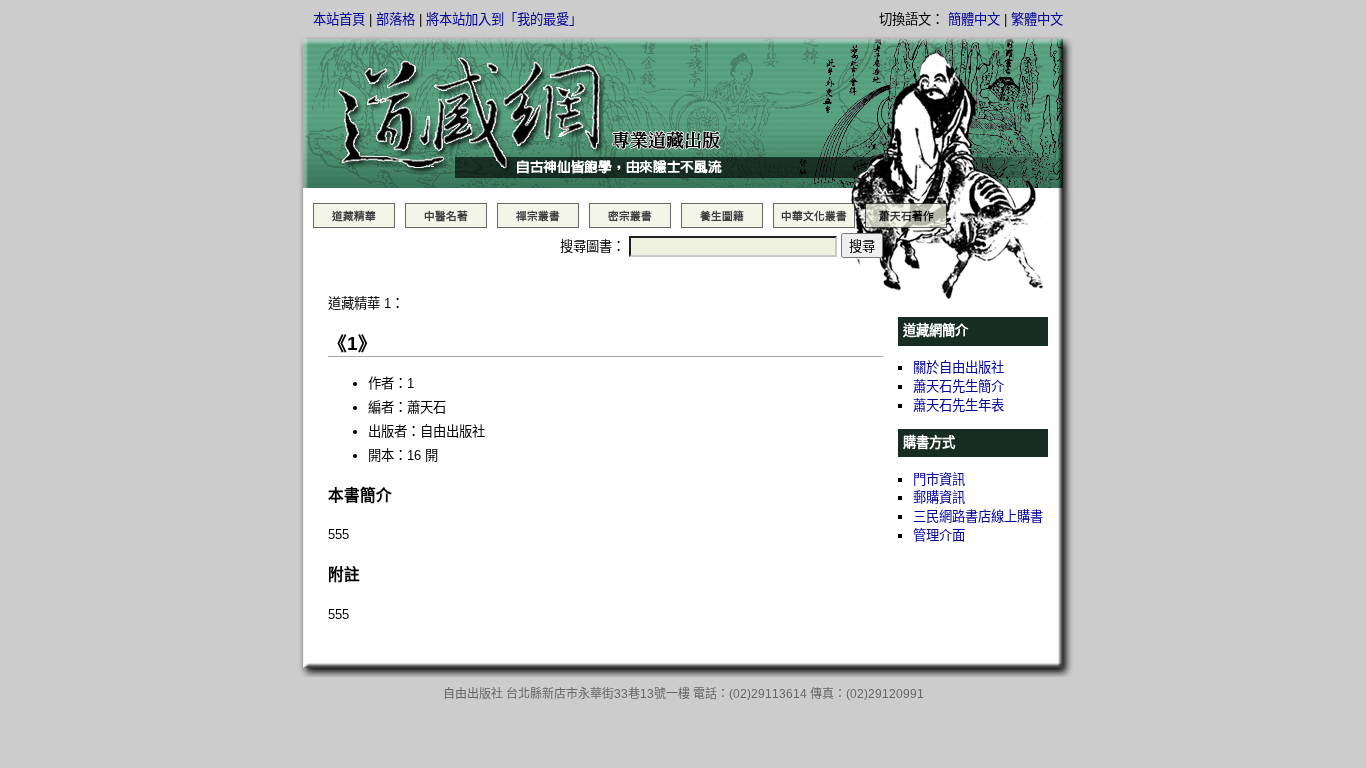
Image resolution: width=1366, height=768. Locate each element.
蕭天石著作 (906, 216)
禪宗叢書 (538, 216)
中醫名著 (446, 216)
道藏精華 (354, 216)
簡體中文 (974, 19)
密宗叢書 (630, 216)
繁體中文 (1037, 19)
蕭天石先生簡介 (958, 386)
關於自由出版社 (958, 367)
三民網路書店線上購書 (978, 516)
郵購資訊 (939, 497)
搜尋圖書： (592, 246)
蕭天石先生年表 (958, 405)
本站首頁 (339, 19)
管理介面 (939, 535)
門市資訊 (939, 479)
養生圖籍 (722, 216)
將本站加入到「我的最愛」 (504, 19)
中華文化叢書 (814, 216)
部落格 (395, 19)
